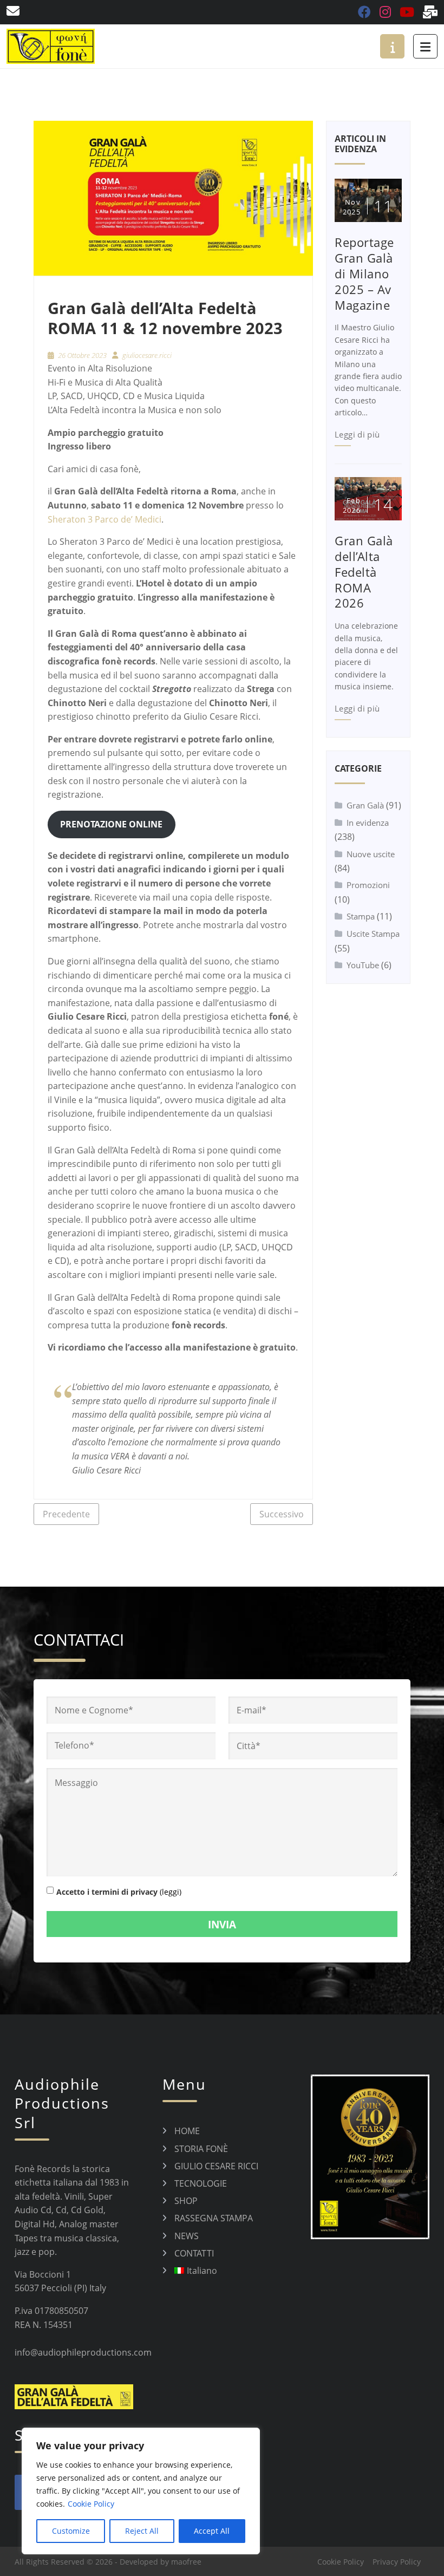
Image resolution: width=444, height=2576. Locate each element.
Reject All (142, 2531)
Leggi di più (357, 434)
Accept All (212, 2531)
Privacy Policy (397, 2562)
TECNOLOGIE (201, 2183)
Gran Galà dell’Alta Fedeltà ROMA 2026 (364, 572)
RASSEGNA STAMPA (214, 2218)
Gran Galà (365, 805)
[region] (141, 2491)
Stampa (361, 916)
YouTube (363, 965)
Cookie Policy (91, 2504)
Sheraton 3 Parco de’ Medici (105, 519)
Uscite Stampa (373, 934)
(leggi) (171, 1892)
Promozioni (368, 885)
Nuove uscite (371, 854)
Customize (71, 2531)
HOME (187, 2131)
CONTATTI (194, 2253)
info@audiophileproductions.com (83, 2352)
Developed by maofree (161, 2562)
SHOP (186, 2201)
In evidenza (368, 823)
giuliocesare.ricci (147, 355)
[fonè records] (51, 46)
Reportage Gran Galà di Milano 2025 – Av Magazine (364, 273)
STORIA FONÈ (201, 2149)
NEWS (187, 2236)
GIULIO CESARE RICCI (216, 2166)
